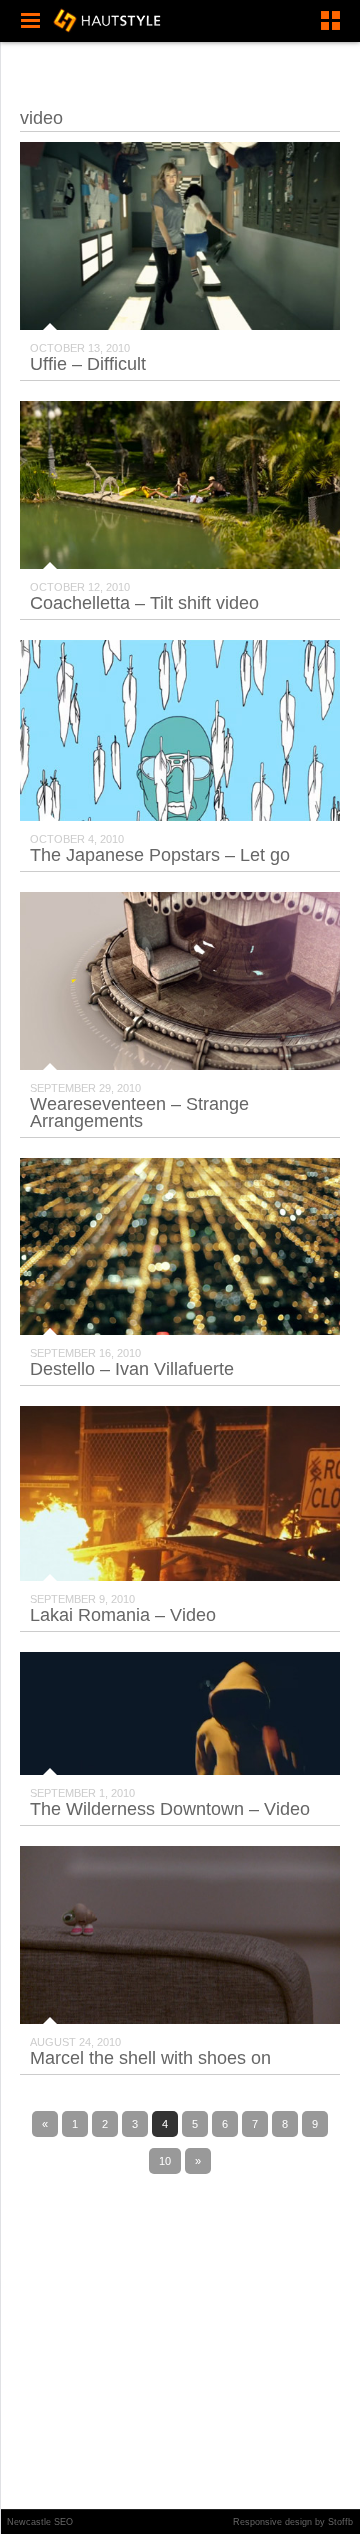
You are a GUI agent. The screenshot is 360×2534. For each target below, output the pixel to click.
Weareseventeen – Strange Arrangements (139, 1112)
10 (165, 2161)
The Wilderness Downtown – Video (170, 1809)
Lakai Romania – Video (123, 1615)
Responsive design (272, 2522)
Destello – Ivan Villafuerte (132, 1369)
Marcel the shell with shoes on (150, 2058)
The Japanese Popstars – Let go (160, 855)
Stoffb (340, 2522)
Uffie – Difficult (88, 364)
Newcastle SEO (40, 2522)
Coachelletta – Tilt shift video (144, 603)
